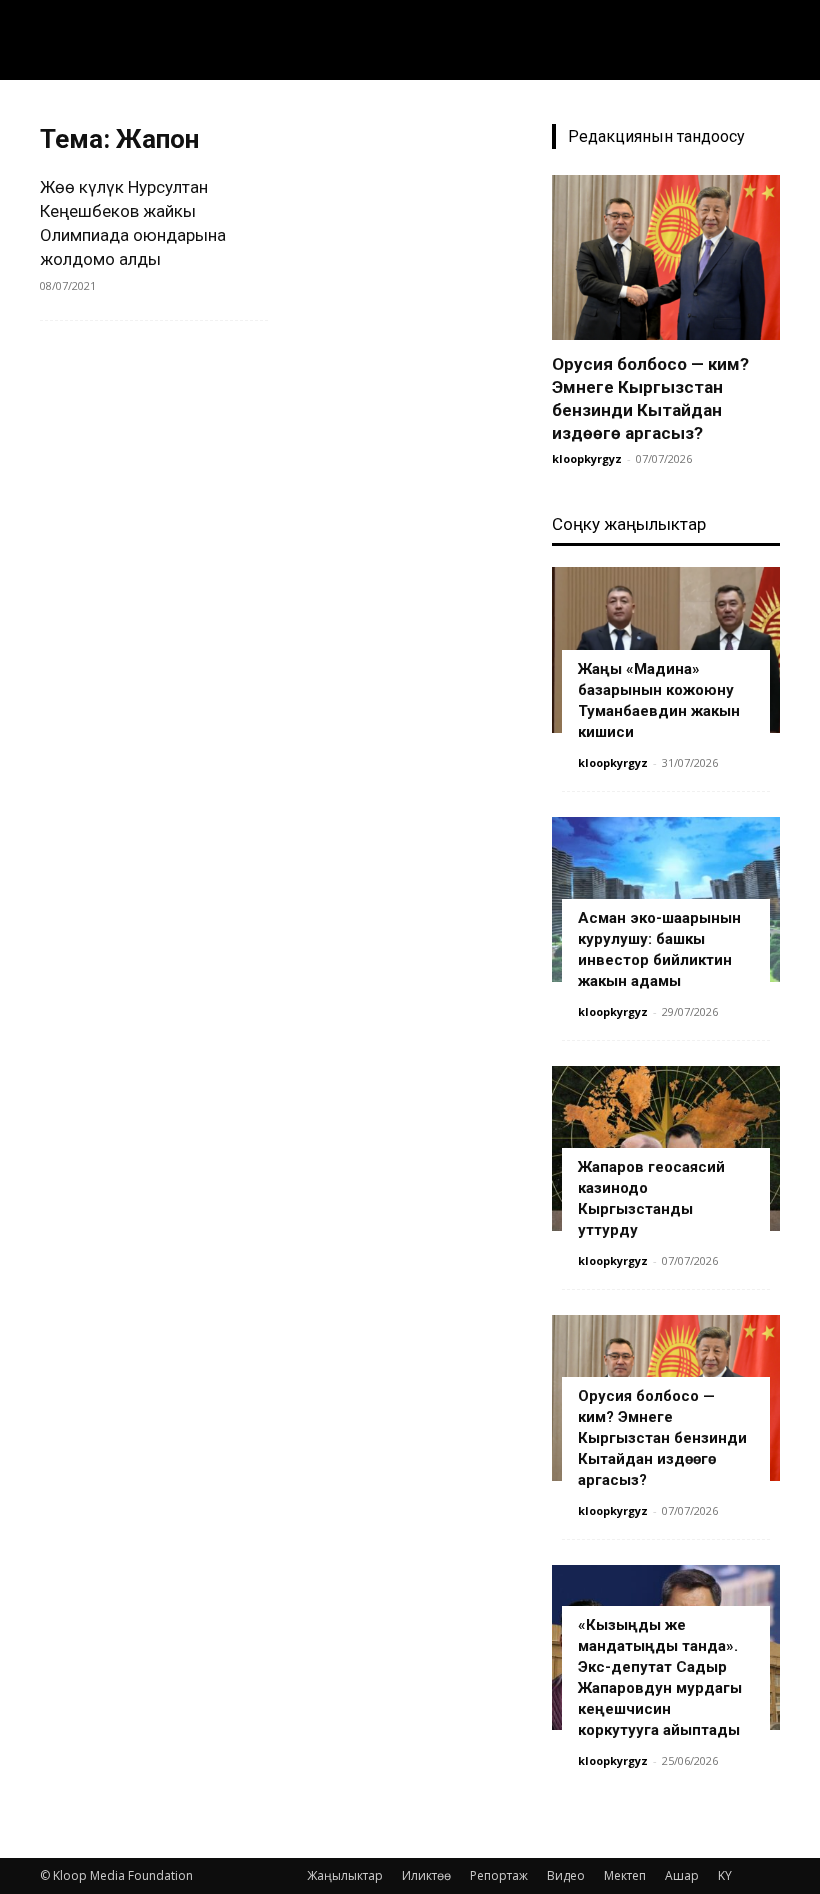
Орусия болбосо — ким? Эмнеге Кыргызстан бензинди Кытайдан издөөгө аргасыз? (662, 1438)
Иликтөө (426, 1875)
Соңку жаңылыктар (629, 524)
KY (725, 1875)
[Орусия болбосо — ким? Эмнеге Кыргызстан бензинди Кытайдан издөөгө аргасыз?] (666, 257)
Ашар (682, 1875)
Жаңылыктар (345, 1875)
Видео (566, 1875)
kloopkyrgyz (587, 458)
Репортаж (499, 1875)
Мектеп (625, 1875)
